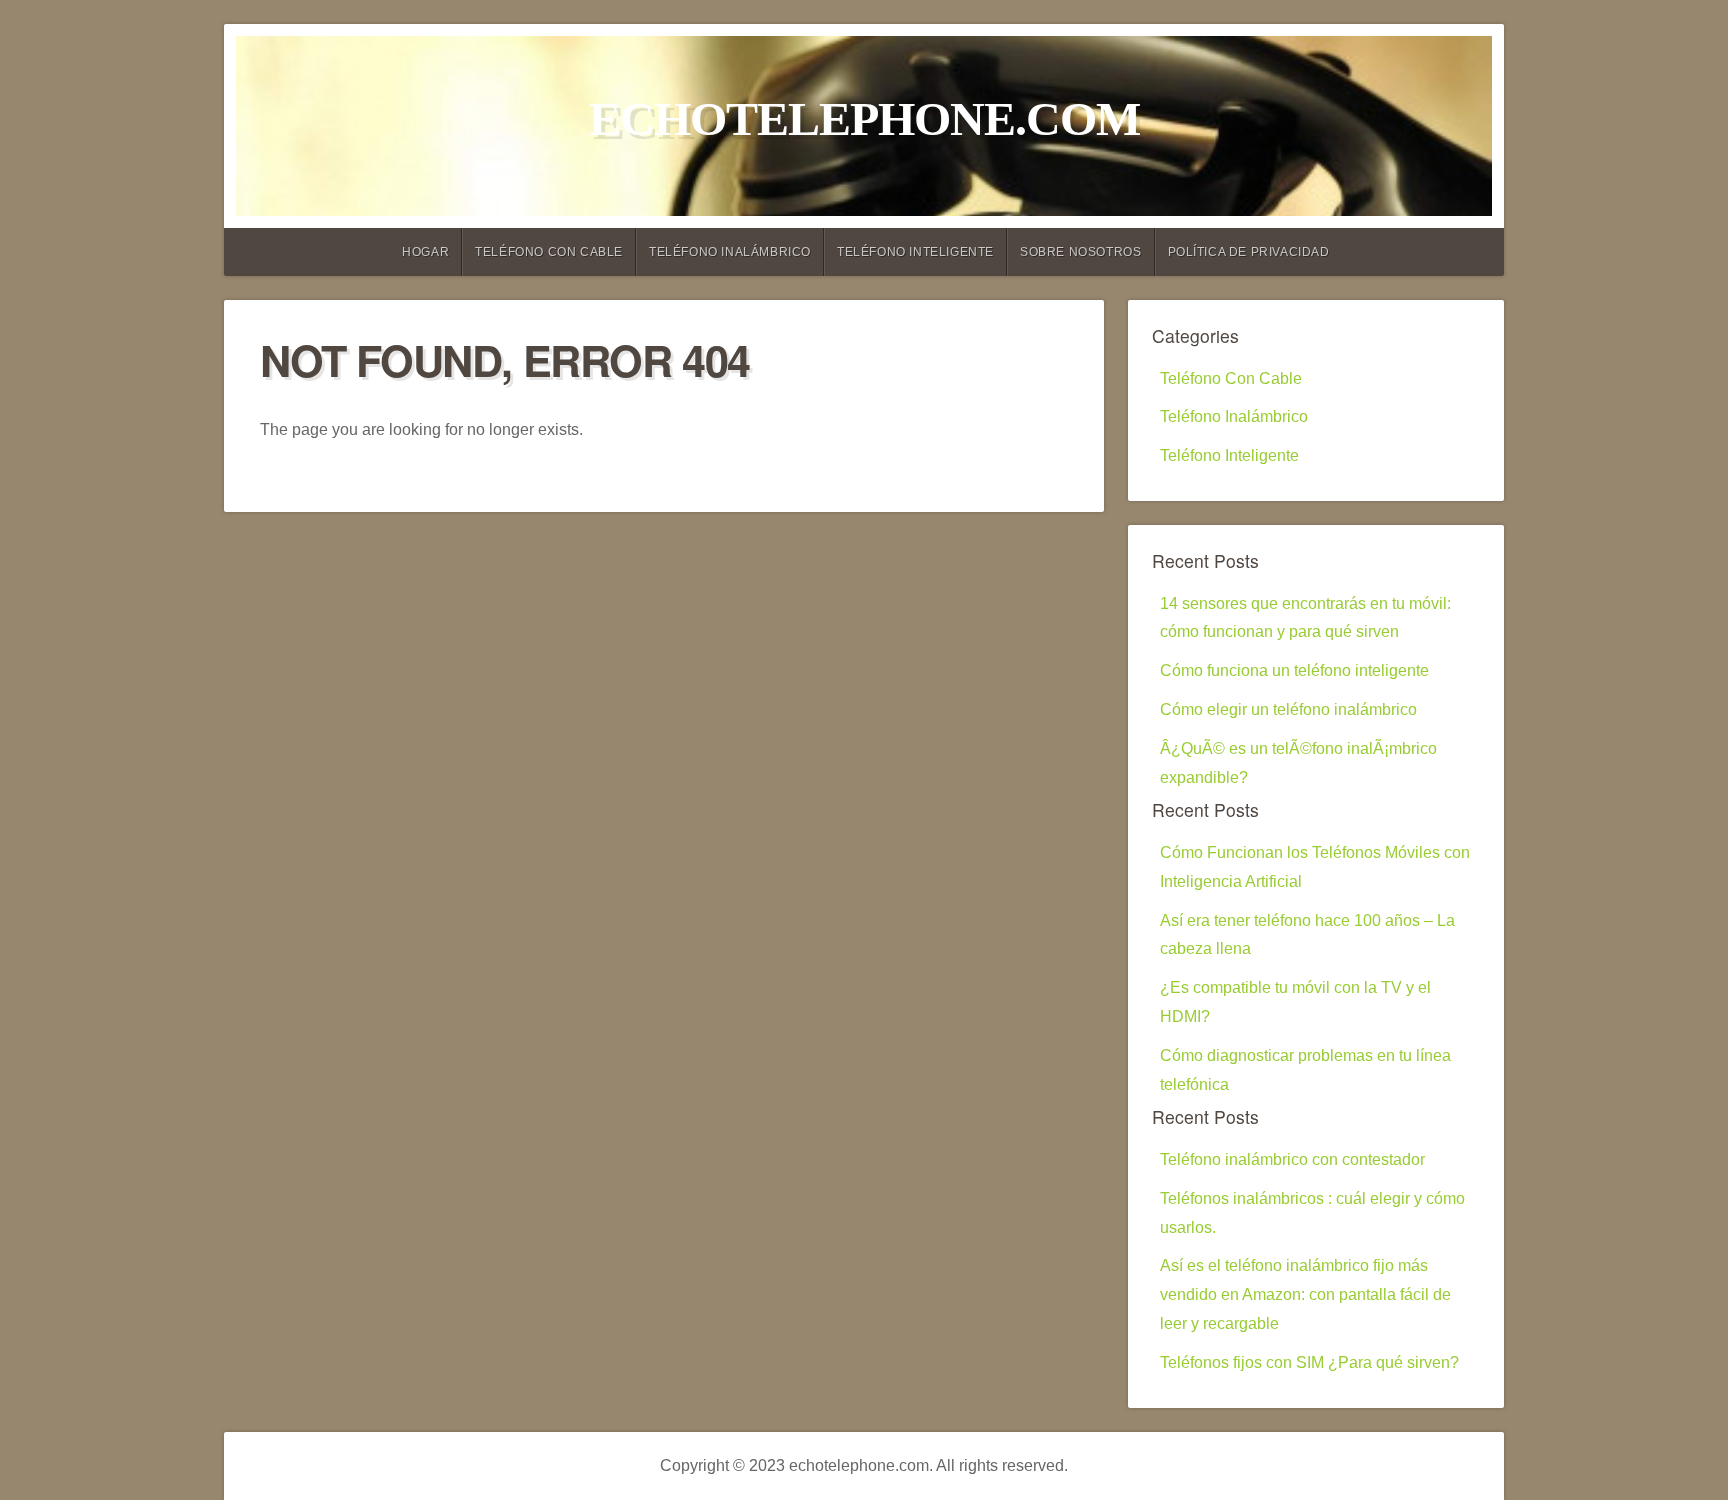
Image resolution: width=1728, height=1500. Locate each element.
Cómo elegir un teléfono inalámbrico (1288, 709)
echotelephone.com (864, 118)
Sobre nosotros (1080, 252)
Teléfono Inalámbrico (730, 252)
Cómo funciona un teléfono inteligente (1294, 670)
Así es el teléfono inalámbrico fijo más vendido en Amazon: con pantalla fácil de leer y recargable (1305, 1294)
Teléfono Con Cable (549, 252)
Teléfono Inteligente (915, 252)
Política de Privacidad (1249, 252)
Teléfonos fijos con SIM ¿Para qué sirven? (1309, 1362)
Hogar (425, 252)
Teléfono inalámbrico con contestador (1292, 1159)
